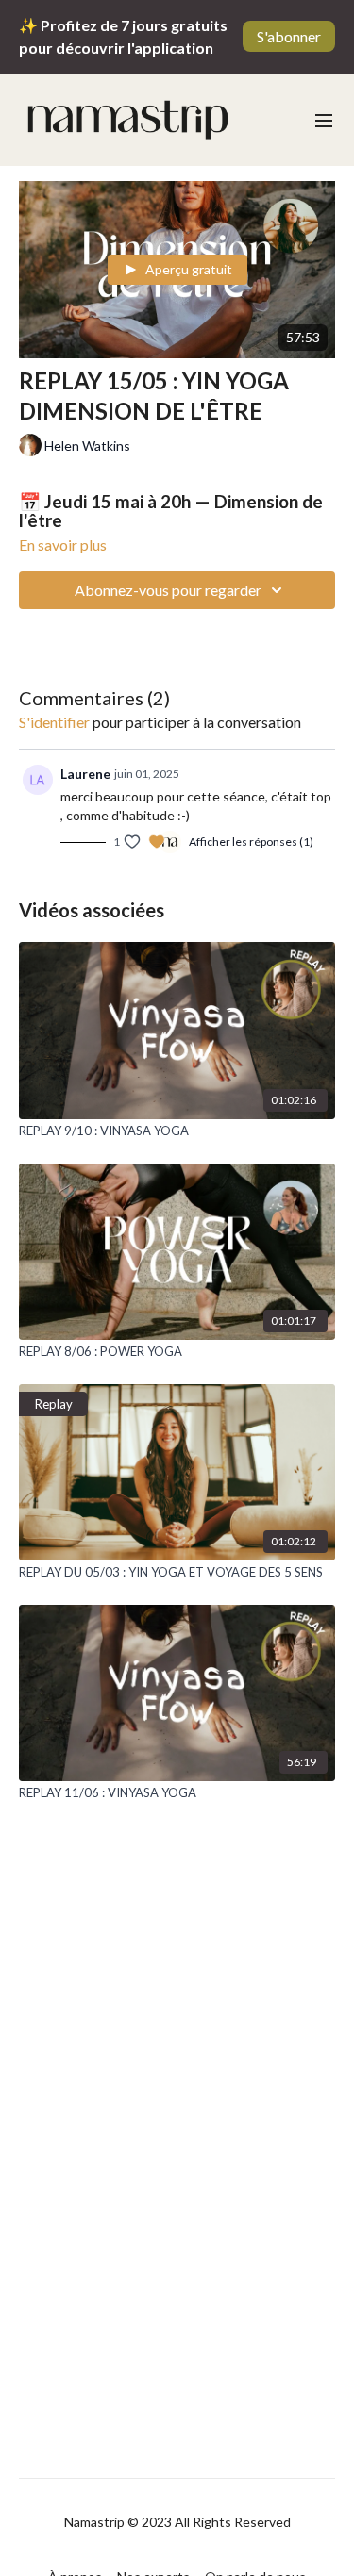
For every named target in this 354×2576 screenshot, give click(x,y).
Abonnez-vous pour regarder (168, 590)
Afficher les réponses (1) (251, 842)
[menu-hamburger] (324, 120)
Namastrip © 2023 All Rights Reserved (177, 2522)
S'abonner (289, 36)
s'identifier (54, 722)
